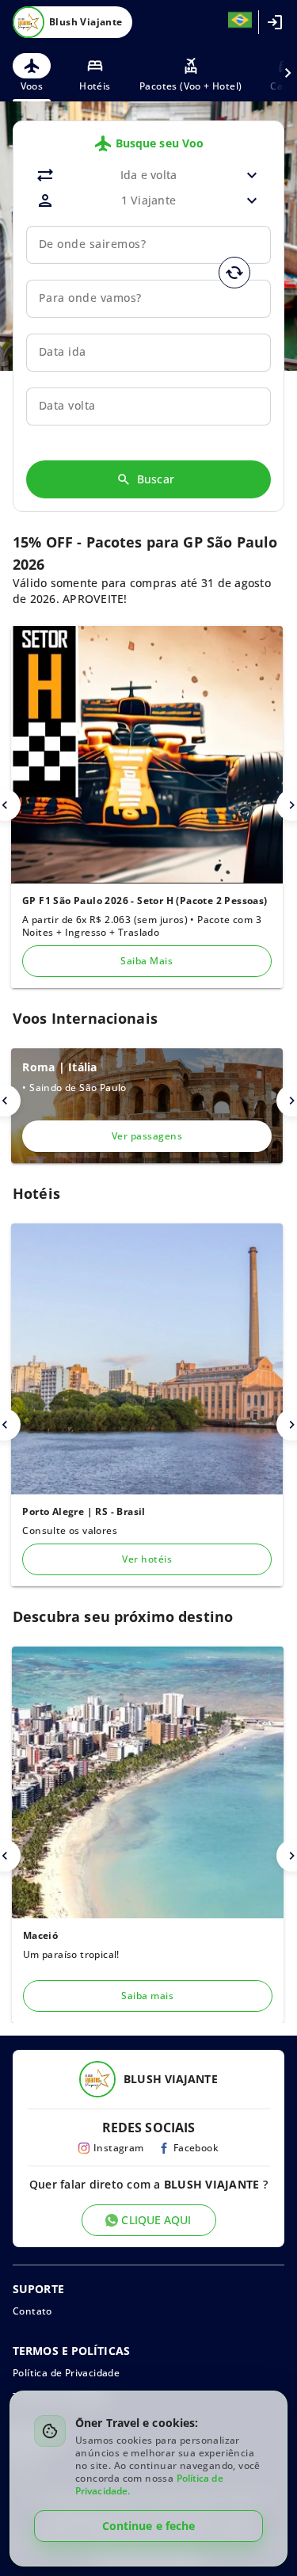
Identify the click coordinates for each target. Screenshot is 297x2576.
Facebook (196, 2148)
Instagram (119, 2148)
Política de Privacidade (66, 2373)
